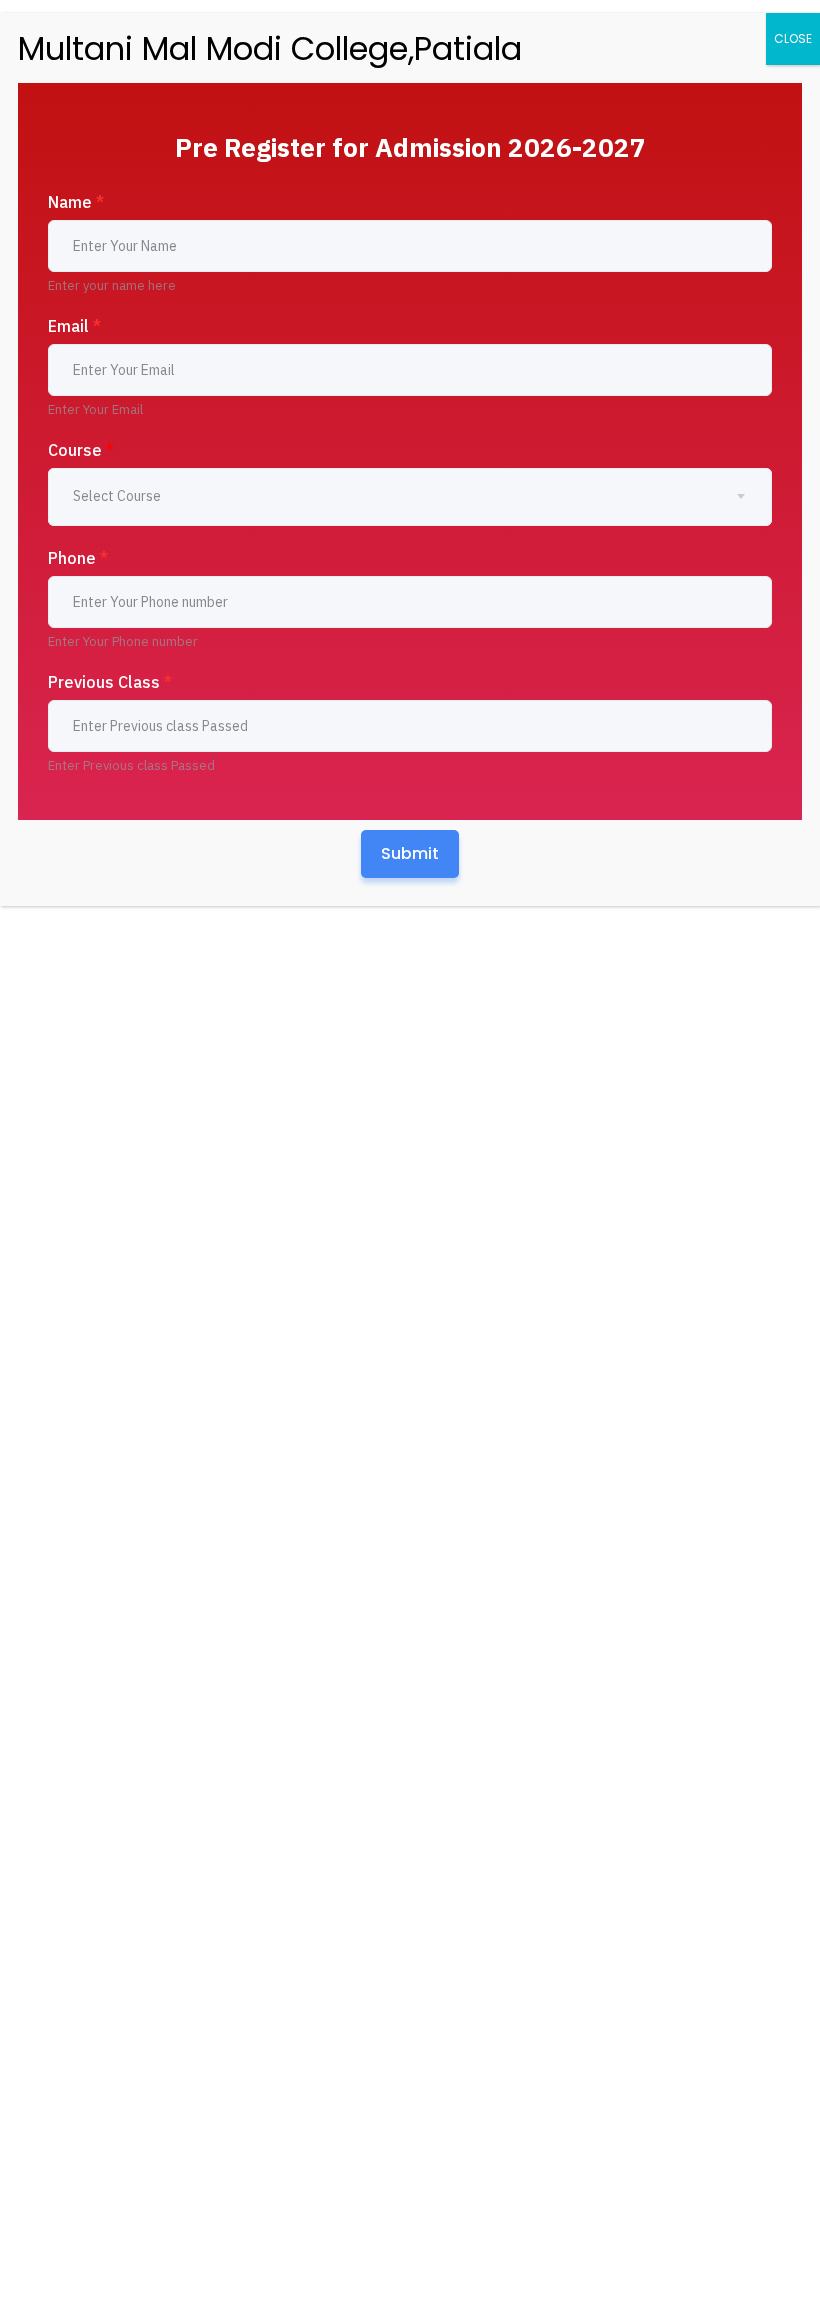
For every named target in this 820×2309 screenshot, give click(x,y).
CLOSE (793, 38)
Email (74, 326)
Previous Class (110, 682)
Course (81, 450)
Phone (78, 558)
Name (76, 202)
